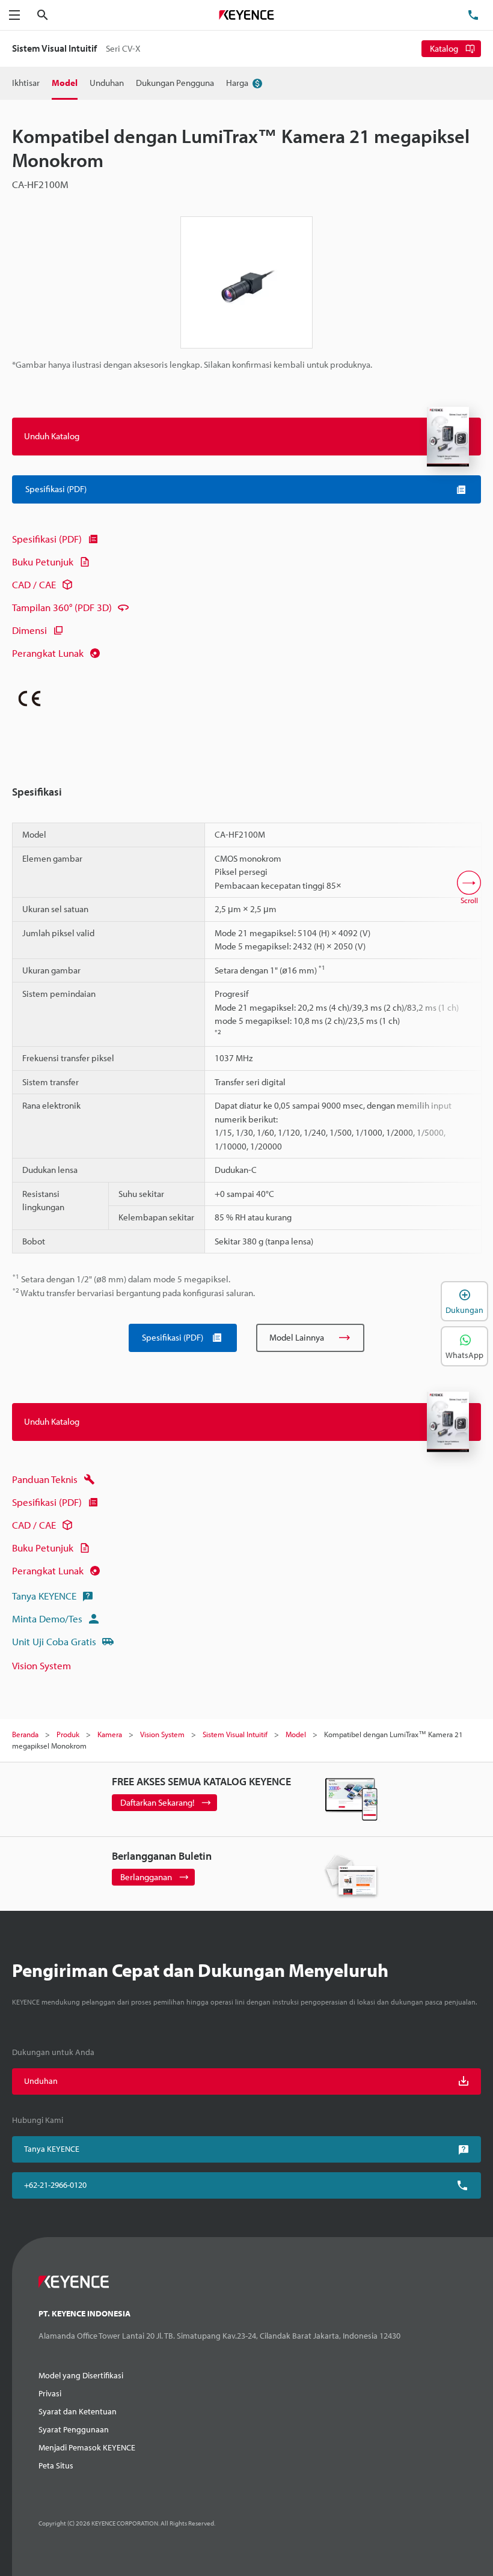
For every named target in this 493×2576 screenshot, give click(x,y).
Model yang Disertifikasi (81, 2375)
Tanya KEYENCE (44, 1596)
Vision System (41, 1665)
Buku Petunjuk (43, 562)
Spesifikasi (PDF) (47, 539)
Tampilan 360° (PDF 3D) (62, 607)
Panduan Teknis (45, 1479)
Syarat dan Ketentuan (78, 2411)
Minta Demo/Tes (47, 1618)
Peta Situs (56, 2465)
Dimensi (29, 630)
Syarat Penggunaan (74, 2429)
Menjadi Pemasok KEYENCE (87, 2447)
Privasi (50, 2393)
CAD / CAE (34, 584)
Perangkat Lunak (48, 653)
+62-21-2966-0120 (55, 2185)
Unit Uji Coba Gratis (54, 1641)
